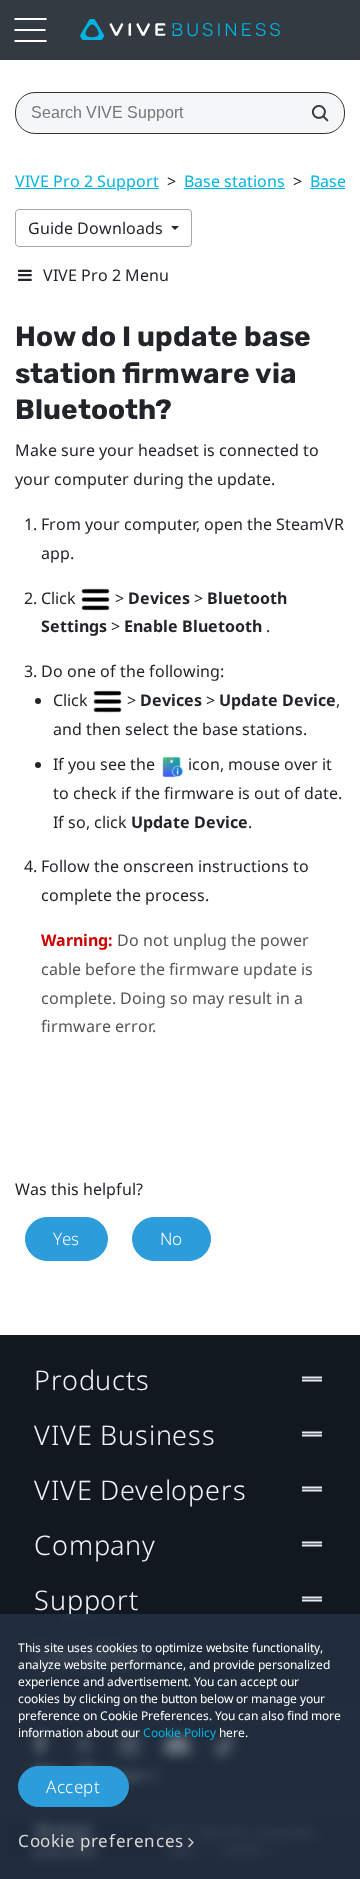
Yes (66, 1238)
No (171, 1238)
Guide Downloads (97, 228)
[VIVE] (180, 30)
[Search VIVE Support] (314, 113)
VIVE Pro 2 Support (87, 181)
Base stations (234, 181)
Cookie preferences (101, 1840)
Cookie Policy (179, 1732)
